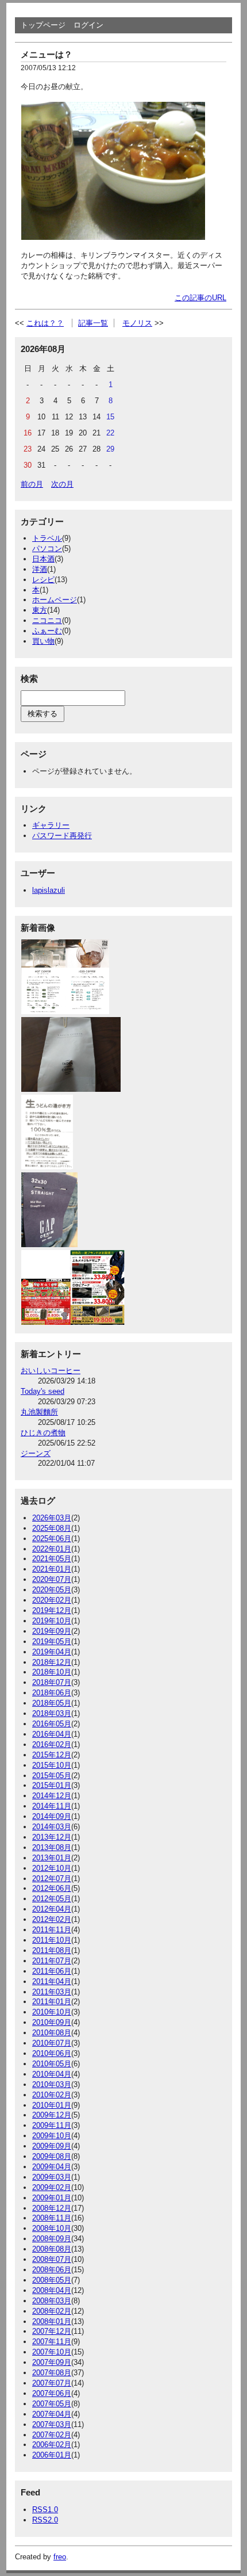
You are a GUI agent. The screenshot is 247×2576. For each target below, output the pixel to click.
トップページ (43, 25)
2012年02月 (52, 1919)
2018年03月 (52, 1713)
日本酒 (43, 559)
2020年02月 (52, 1600)
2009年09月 (52, 2146)
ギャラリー (51, 825)
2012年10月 (52, 1868)
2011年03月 (52, 1992)
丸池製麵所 (39, 1412)
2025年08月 (52, 1528)
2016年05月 (52, 1724)
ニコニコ (47, 620)
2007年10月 (52, 2352)
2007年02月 (52, 2435)
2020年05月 (52, 1590)
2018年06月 (52, 1693)
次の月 (62, 484)
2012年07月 (52, 1879)
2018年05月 (52, 1703)
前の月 (32, 484)
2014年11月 (52, 1806)
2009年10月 (52, 2136)
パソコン (47, 549)
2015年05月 (52, 1776)
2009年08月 (52, 2156)
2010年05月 (52, 2064)
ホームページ (55, 600)
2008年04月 (52, 2290)
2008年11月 (52, 2218)
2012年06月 (52, 1888)
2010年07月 (52, 2043)
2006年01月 (52, 2455)
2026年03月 (52, 1518)
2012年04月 (52, 1909)
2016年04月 (52, 1734)
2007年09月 (52, 2362)
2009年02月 (52, 2187)
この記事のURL (200, 298)
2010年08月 (52, 2033)
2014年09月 (52, 1816)
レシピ (43, 580)
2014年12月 (52, 1796)
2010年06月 (52, 2053)
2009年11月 (52, 2125)
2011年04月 (52, 1981)
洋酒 (40, 569)
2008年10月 (52, 2228)
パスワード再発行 (62, 836)
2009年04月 (52, 2167)
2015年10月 (52, 1765)
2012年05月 (52, 1899)
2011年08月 (52, 1950)
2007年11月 (52, 2342)
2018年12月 (52, 1662)
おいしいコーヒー (51, 1371)
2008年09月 (52, 2239)
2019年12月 (52, 1610)
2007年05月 (52, 2404)
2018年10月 (52, 1672)
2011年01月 (52, 2002)
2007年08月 (52, 2373)
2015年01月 (52, 1785)
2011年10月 (52, 1940)
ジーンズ (36, 1453)
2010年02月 (52, 2095)
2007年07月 (52, 2383)
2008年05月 (52, 2280)
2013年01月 (52, 1858)
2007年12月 (52, 2331)
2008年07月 (52, 2259)
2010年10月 (52, 2012)
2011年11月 (52, 1930)
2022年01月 (52, 1549)
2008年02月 (52, 2311)
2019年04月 (52, 1652)
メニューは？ (47, 54)
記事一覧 (93, 323)
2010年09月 (52, 2022)
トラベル (47, 538)
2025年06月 (52, 1539)
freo (60, 2557)
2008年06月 (52, 2270)
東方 (40, 610)
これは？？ (45, 323)
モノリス (137, 323)
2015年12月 (52, 1755)
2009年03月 (52, 2177)
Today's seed (43, 1391)
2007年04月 (52, 2414)
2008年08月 (52, 2249)
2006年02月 (52, 2445)
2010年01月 (52, 2105)
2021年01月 (52, 1569)
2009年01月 (52, 2198)
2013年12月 (52, 1837)
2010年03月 (52, 2084)
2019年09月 (52, 1631)
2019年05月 (52, 1641)
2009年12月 (52, 2115)
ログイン (88, 25)
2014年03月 (52, 1827)
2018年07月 (52, 1682)
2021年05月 (52, 1559)
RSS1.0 (45, 2510)
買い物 (43, 641)
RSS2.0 (45, 2520)
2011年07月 (52, 1961)
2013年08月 (52, 1847)
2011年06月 (52, 1971)
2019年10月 (52, 1621)
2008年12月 (52, 2208)
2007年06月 (52, 2393)
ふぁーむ (47, 631)
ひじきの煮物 (43, 1433)
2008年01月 (52, 2321)
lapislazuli (49, 890)
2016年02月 (52, 1744)
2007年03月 (52, 2424)
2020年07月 (52, 1579)
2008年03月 (52, 2301)
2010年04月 (52, 2074)
